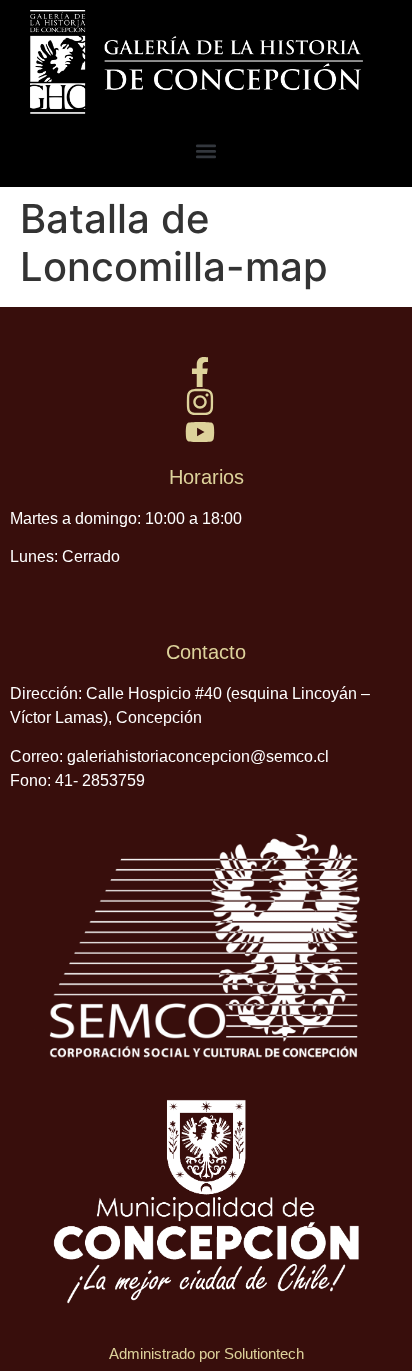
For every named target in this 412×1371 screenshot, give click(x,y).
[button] (206, 150)
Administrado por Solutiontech (206, 1353)
